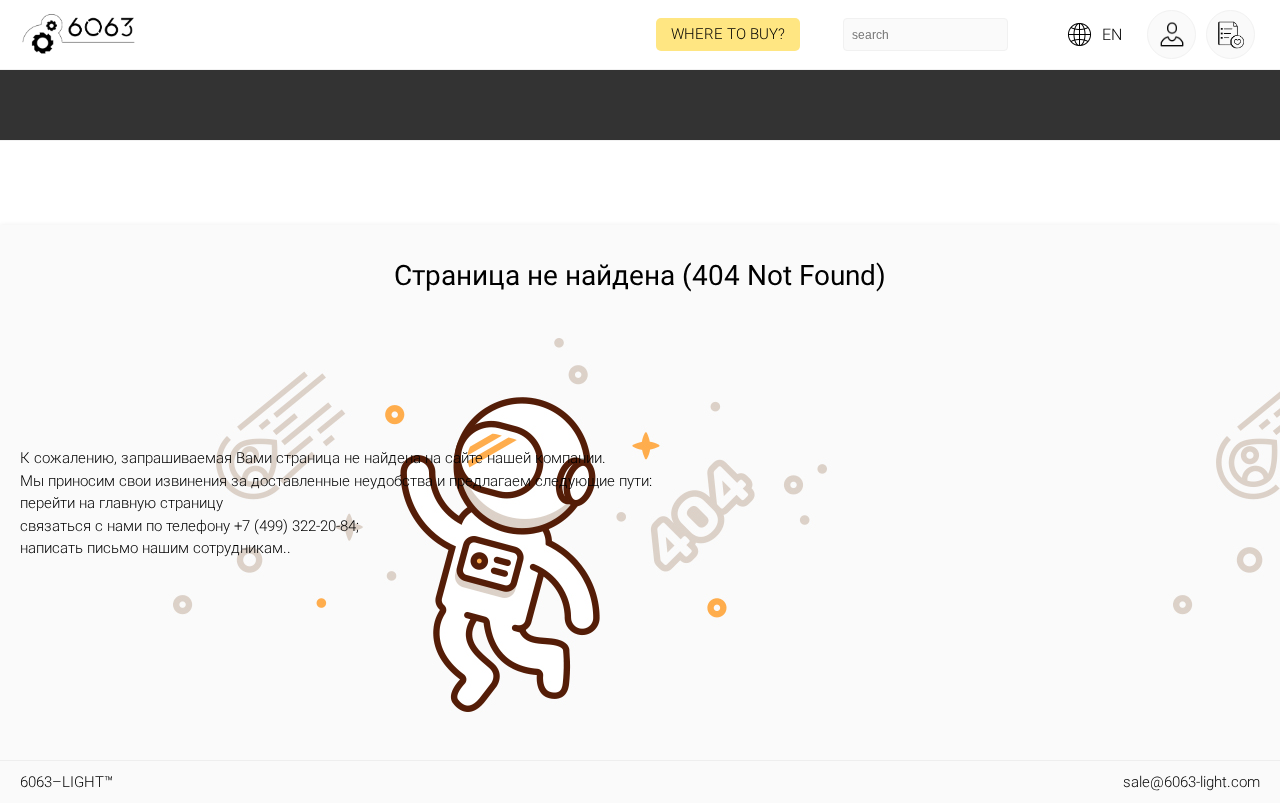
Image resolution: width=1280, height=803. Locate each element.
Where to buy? (728, 34)
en (1112, 34)
